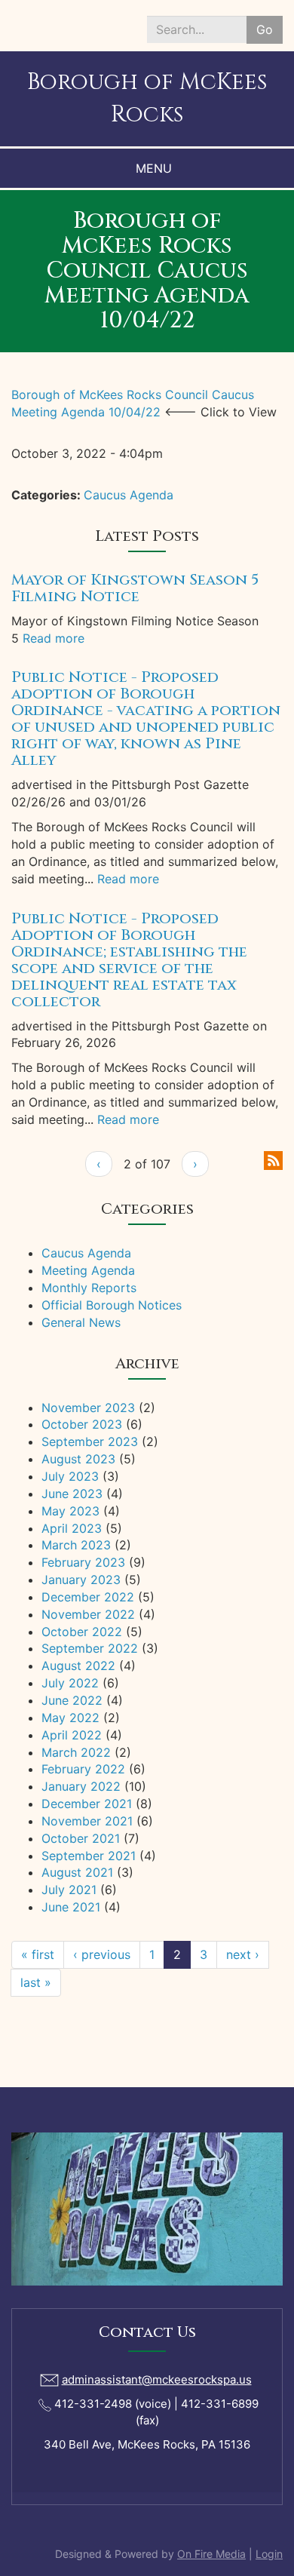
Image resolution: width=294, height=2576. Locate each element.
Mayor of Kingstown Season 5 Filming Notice (135, 588)
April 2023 (72, 1528)
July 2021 (69, 1890)
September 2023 (90, 1442)
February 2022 (83, 1769)
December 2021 (87, 1804)
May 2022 (70, 1718)
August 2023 (78, 1459)
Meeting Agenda (88, 1270)
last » (36, 1982)
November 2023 (88, 1408)
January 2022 (81, 1786)
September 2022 (90, 1648)
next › (243, 1954)
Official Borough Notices (112, 1305)
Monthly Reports (89, 1288)
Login (269, 2554)
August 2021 (77, 1872)
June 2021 (71, 1907)
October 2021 (81, 1838)
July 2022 (70, 1683)
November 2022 (88, 1614)
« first (38, 1954)
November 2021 (87, 1821)
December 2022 (88, 1597)
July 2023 (70, 1476)
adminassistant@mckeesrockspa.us (157, 2379)
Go (265, 29)
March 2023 (76, 1545)
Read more (54, 638)
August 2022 (78, 1666)
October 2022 (82, 1632)
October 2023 (82, 1424)
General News (81, 1322)
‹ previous (102, 1954)
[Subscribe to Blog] (273, 1159)
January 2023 (81, 1580)
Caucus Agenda (129, 495)
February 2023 (83, 1562)
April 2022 (72, 1735)
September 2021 (89, 1856)
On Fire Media (211, 2554)
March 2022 (76, 1752)
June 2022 (72, 1700)
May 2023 (70, 1511)
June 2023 (72, 1494)
